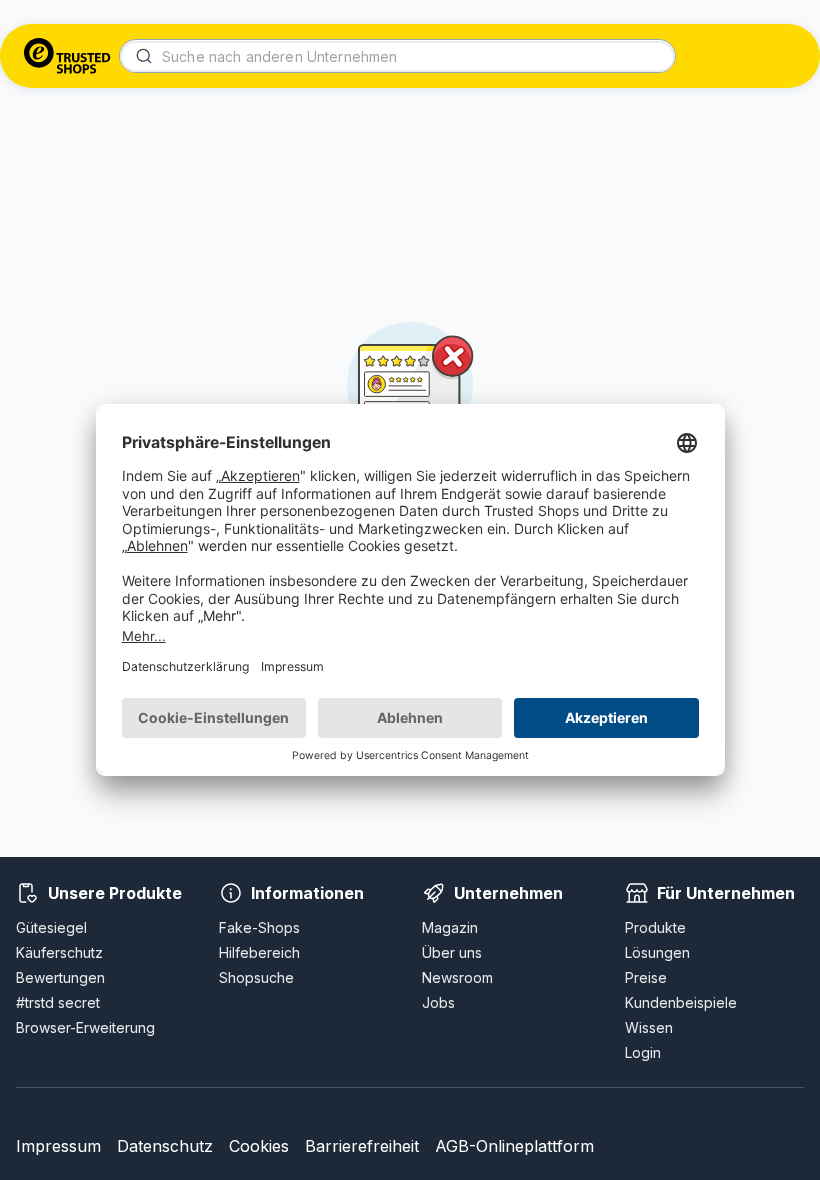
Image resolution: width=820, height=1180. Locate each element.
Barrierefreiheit (362, 1146)
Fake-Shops (259, 927)
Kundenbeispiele (681, 1002)
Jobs (438, 1002)
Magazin (450, 927)
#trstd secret (58, 1002)
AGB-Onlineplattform (514, 1146)
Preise (646, 977)
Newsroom (457, 977)
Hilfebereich (259, 952)
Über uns (452, 952)
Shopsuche (256, 977)
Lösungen (657, 952)
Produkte (655, 927)
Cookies (259, 1146)
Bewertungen (60, 977)
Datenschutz (165, 1146)
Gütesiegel (51, 927)
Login (643, 1052)
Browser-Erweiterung (85, 1027)
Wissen (649, 1027)
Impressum (58, 1146)
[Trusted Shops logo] (67, 56)
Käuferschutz (59, 952)
